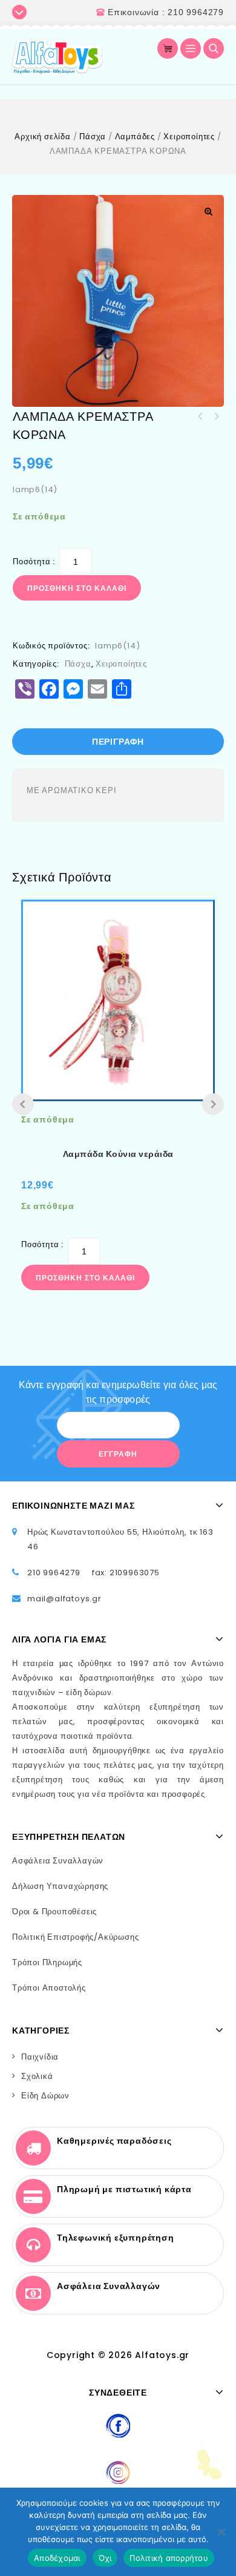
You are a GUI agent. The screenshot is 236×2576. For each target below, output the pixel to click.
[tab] (118, 742)
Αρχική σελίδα (42, 137)
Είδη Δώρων (45, 2096)
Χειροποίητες (189, 137)
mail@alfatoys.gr (64, 1599)
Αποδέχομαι (57, 2558)
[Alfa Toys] (57, 56)
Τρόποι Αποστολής (49, 1988)
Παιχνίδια (40, 2057)
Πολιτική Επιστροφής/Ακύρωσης (75, 1937)
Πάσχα (93, 137)
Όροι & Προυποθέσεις (54, 1912)
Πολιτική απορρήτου (169, 2558)
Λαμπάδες (135, 137)
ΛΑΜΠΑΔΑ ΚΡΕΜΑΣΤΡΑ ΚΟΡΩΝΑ (200, 417)
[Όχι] (221, 2532)
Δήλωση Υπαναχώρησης (60, 1886)
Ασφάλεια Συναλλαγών (58, 1861)
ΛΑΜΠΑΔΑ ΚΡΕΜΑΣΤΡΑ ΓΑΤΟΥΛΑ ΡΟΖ (216, 417)
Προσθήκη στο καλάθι (77, 588)
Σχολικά (37, 2076)
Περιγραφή (118, 742)
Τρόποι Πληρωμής (47, 1962)
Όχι (105, 2558)
